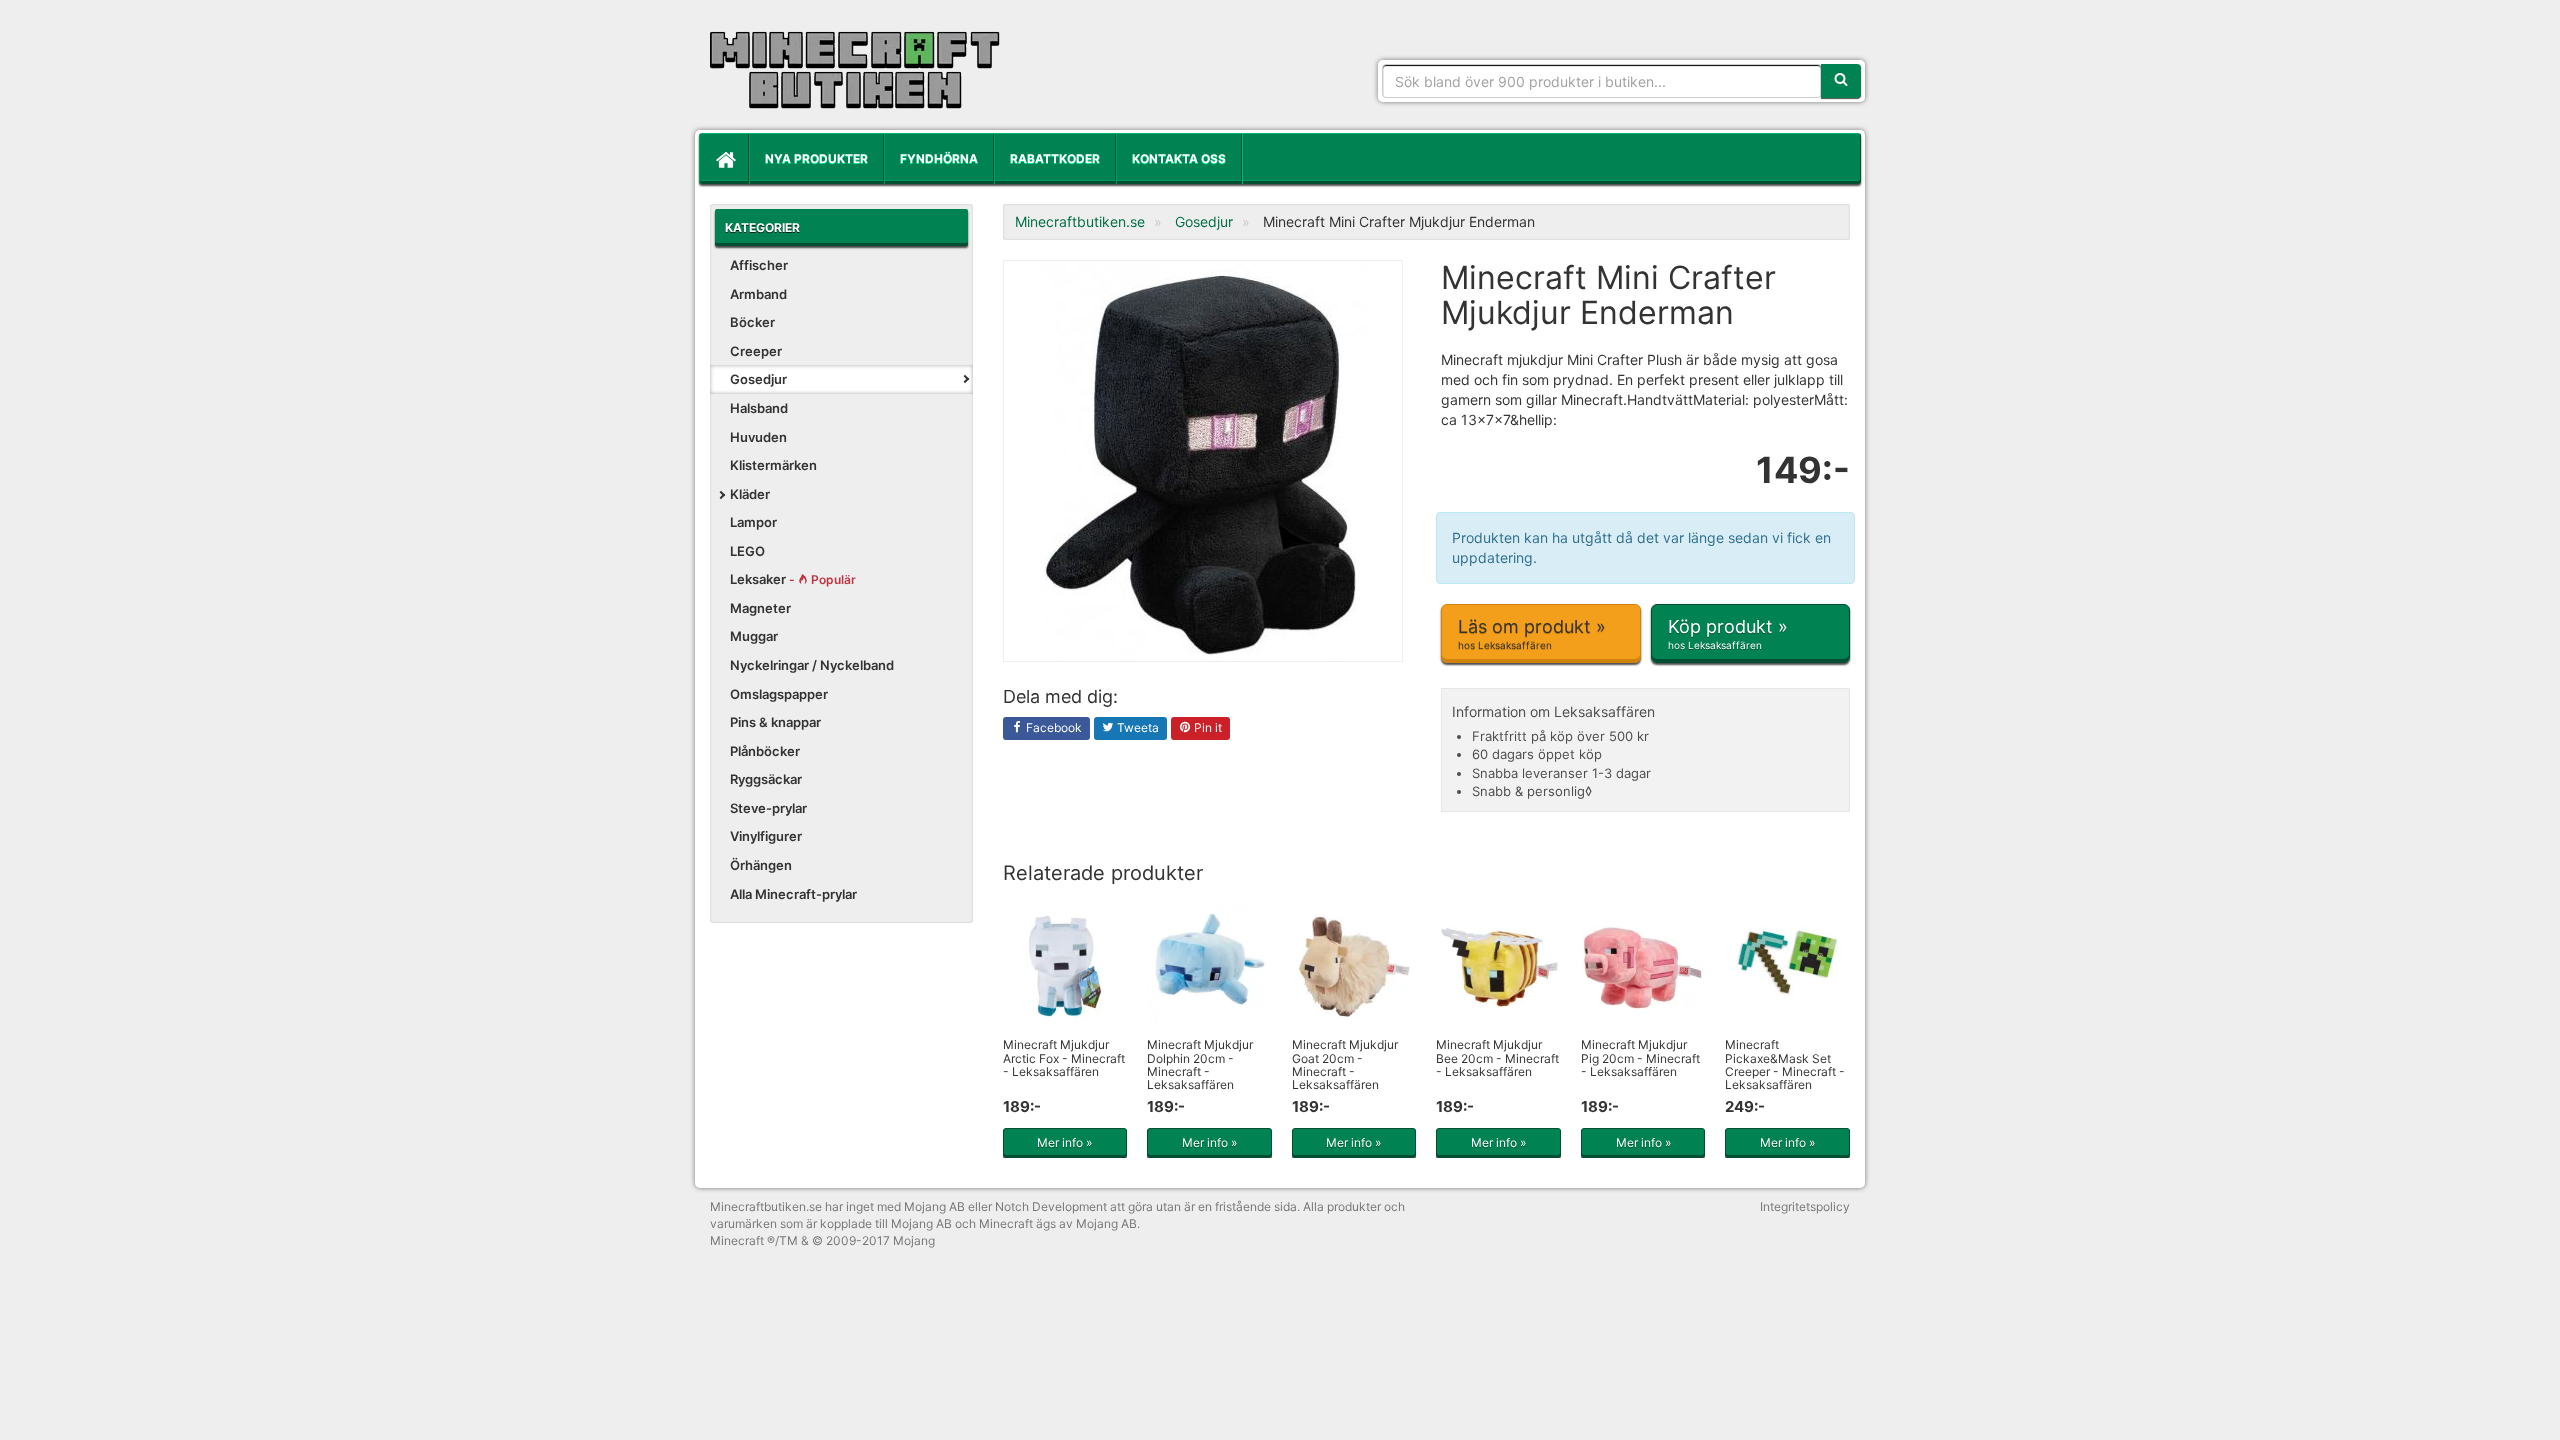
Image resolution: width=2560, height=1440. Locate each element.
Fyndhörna (939, 158)
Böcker (752, 322)
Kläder (750, 494)
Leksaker (793, 579)
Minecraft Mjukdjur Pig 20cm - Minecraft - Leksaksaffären (1640, 1057)
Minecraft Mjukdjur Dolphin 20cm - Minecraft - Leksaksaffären (1200, 1064)
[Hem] (724, 159)
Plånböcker (765, 751)
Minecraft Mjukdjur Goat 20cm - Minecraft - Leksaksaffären (1345, 1064)
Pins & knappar (775, 722)
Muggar (754, 636)
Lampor (753, 522)
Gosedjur (758, 379)
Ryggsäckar (766, 779)
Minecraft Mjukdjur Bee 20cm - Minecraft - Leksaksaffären (1497, 1057)
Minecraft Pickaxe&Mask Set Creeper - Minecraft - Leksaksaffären (1785, 1064)
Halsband (759, 408)
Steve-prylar (768, 808)
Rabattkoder (1055, 158)
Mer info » (1064, 1142)
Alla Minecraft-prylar (793, 894)
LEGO (747, 551)
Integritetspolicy (1805, 1206)
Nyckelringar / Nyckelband (812, 665)
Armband (758, 294)
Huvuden (758, 437)
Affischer (759, 265)
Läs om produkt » (1532, 633)
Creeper (756, 351)
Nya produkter (816, 158)
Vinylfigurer (766, 836)
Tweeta (1136, 727)
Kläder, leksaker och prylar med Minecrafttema (855, 70)
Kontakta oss (1179, 158)
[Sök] (1841, 81)
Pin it (1206, 727)
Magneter (760, 608)
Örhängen (761, 865)
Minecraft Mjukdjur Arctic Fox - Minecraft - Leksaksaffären (1064, 1057)
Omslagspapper (779, 694)
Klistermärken (773, 465)
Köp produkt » (1728, 633)
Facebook (1052, 727)
